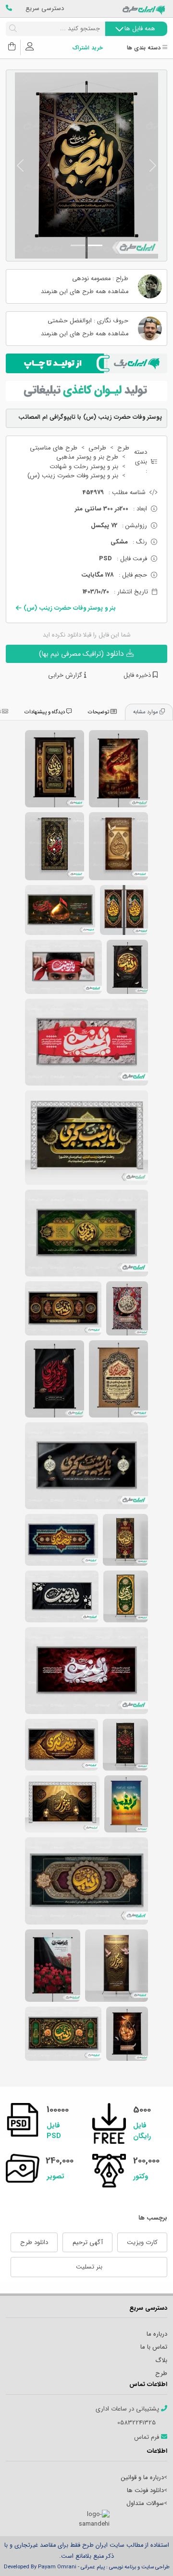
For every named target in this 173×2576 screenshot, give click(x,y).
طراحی (97, 448)
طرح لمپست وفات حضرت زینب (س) (124, 910)
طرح (123, 448)
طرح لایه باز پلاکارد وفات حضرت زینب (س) (63, 967)
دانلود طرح (34, 2242)
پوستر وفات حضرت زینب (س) (55, 769)
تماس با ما (154, 2347)
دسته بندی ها (145, 48)
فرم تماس (148, 2437)
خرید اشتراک (87, 48)
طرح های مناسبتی (54, 448)
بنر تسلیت (89, 2267)
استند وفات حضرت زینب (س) (125, 1540)
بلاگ (161, 2360)
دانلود (83, 654)
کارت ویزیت (142, 2242)
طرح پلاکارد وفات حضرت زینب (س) (86, 1042)
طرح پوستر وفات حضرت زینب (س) (118, 769)
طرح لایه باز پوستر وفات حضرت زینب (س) (55, 1379)
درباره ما (157, 2334)
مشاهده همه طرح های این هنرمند (85, 292)
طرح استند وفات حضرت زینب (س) (126, 1596)
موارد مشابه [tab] (146, 712)
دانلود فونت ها (145, 2490)
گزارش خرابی (66, 675)
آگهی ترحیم (88, 2242)
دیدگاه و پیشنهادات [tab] (45, 712)
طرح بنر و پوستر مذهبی (87, 457)
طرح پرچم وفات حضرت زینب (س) (118, 846)
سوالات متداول (145, 2503)
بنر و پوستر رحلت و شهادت (84, 467)
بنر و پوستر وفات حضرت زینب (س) (73, 476)
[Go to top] (147, 2554)
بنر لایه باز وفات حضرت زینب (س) (62, 1540)
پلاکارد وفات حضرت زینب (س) (60, 910)
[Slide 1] (95, 245)
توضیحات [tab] (99, 712)
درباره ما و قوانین (142, 2477)
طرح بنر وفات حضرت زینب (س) (86, 1138)
